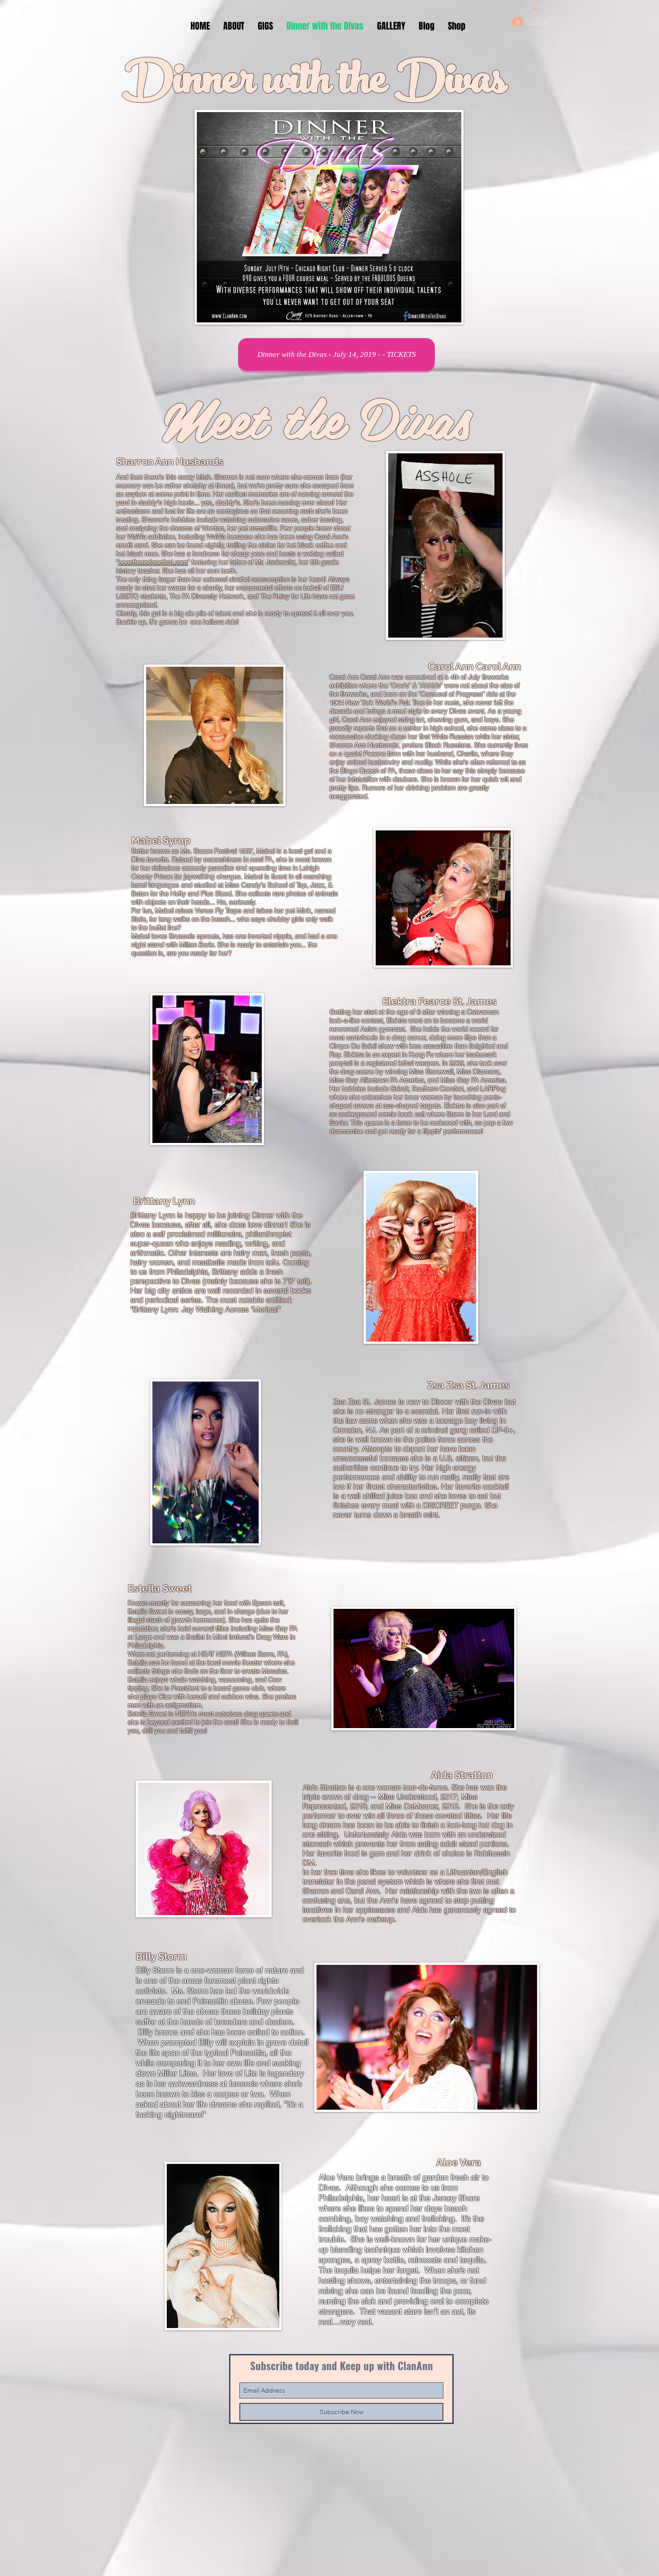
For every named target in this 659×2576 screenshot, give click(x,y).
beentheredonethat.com (153, 562)
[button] (535, 8)
